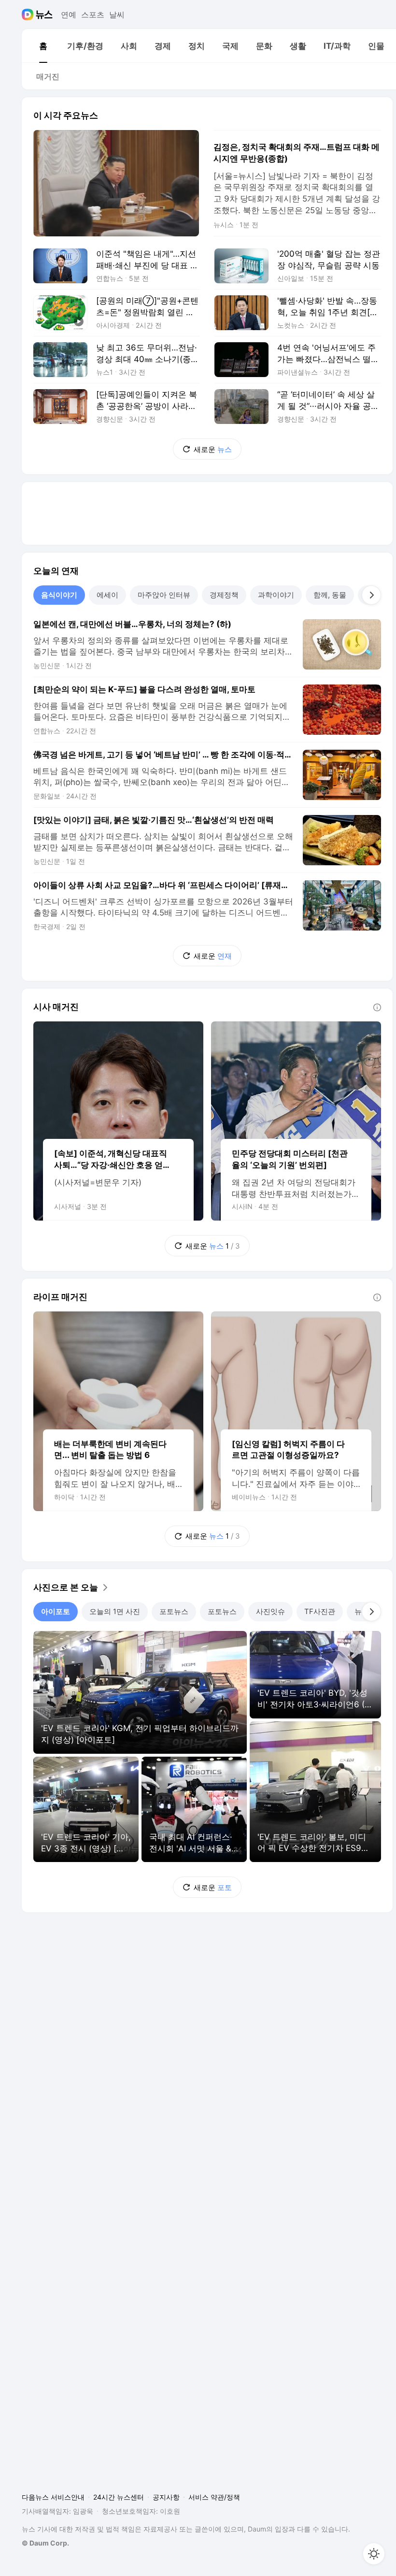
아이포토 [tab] (56, 1611)
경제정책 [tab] (224, 595)
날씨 (117, 15)
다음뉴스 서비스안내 (53, 2497)
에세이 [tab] (107, 595)
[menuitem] (43, 46)
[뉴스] (44, 15)
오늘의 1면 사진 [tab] (115, 1611)
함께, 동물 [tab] (330, 595)
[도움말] (377, 1007)
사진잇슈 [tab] (270, 1611)
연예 (69, 15)
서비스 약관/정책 (214, 2497)
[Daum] (29, 15)
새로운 (213, 449)
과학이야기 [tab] (276, 595)
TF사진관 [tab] (320, 1611)
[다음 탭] (371, 595)
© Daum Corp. (45, 2543)
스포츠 (93, 15)
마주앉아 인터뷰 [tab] (164, 595)
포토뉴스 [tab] (174, 1611)
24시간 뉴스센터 (119, 2497)
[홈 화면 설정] (374, 2554)
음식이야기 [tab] (59, 595)
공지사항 (166, 2497)
